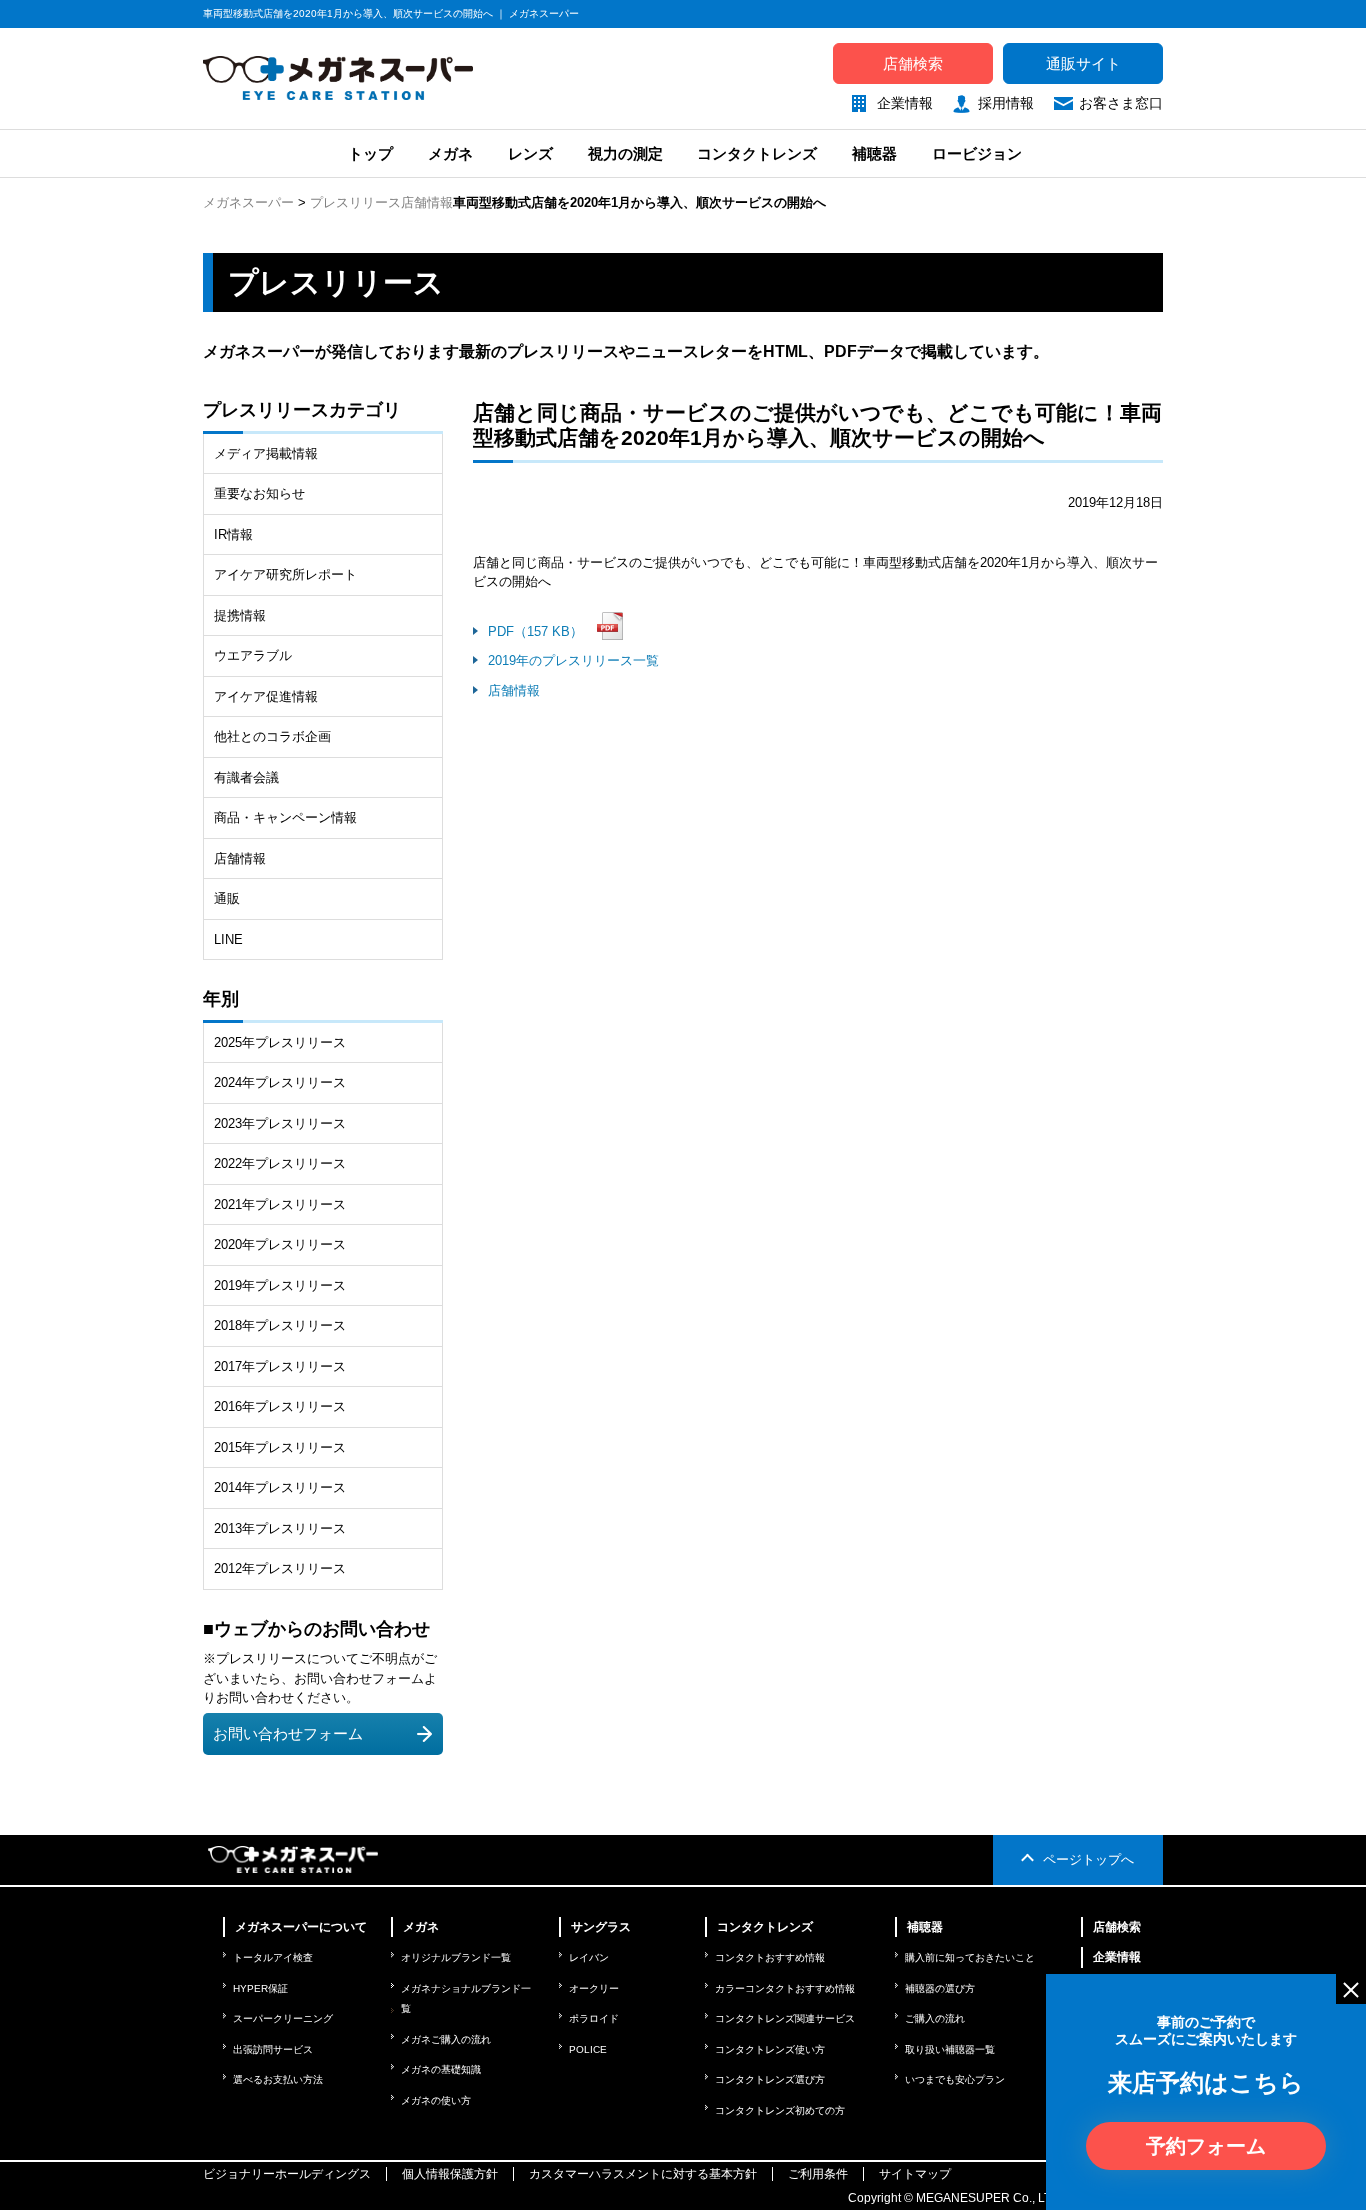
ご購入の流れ (935, 2018)
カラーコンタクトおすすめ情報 (785, 1988)
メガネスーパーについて (301, 1927)
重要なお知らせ (259, 493)
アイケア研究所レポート (285, 574)
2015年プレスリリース (280, 1447)
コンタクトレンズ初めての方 (780, 2110)
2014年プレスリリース (280, 1487)
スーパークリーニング (283, 2018)
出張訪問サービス (273, 2049)
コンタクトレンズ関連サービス (785, 2018)
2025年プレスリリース (280, 1042)
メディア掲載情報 (266, 453)
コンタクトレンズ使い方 (770, 2049)
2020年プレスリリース (280, 1244)
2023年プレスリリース (280, 1123)
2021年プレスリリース (280, 1204)
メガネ (450, 153)
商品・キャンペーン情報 (285, 817)
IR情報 (233, 534)
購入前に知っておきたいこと (970, 1957)
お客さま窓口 (1121, 103)
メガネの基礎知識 (441, 2069)
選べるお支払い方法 (278, 2079)
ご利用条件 (818, 2174)
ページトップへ (1088, 1859)
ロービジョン (977, 153)
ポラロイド (594, 2018)
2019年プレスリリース (280, 1285)
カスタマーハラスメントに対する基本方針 (643, 2174)
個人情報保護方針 (450, 2174)
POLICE (588, 2049)
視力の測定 (625, 153)
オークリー (594, 1988)
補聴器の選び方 (940, 1988)
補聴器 (874, 153)
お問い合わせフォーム (288, 1734)
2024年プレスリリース (280, 1082)
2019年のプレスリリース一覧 (573, 660)
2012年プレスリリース (280, 1568)
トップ (368, 153)
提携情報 (240, 615)
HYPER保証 (260, 1988)
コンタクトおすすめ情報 (770, 1957)
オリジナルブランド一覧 (456, 1957)
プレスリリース (355, 202)
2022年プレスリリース (280, 1163)
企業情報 (905, 103)
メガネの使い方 (436, 2100)
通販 (227, 898)
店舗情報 (427, 202)
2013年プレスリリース (280, 1528)
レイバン (589, 1957)
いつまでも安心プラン (955, 2079)
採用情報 (1006, 103)
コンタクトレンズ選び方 (770, 2079)
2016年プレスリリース (280, 1406)
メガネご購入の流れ (446, 2039)
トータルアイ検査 (273, 1957)
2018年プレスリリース (280, 1325)
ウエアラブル (253, 655)
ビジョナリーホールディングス (287, 2174)
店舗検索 (913, 63)
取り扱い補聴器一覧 (950, 2049)
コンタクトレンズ (757, 153)
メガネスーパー (248, 202)
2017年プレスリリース (280, 1366)
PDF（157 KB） (535, 631)
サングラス (601, 1927)
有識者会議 (246, 777)
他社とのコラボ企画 (272, 736)
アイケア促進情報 (266, 696)
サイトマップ (915, 2174)
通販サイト (1083, 63)
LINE (228, 939)
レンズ (530, 153)
